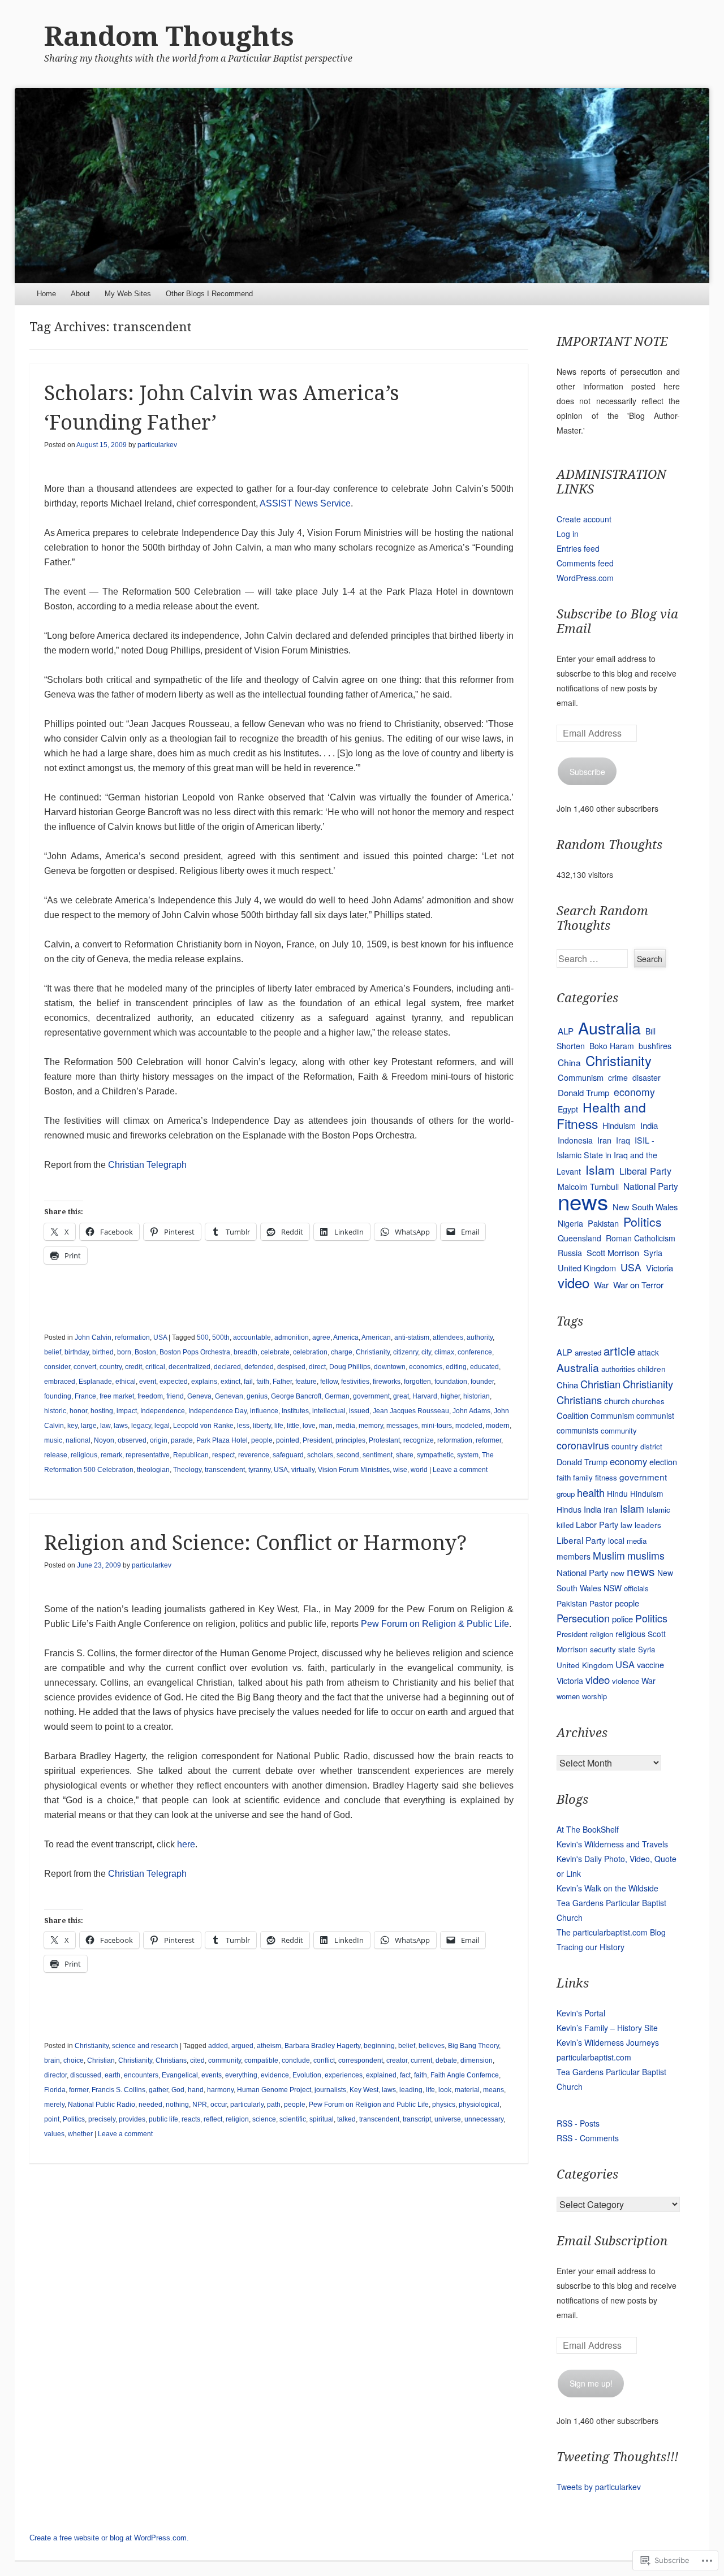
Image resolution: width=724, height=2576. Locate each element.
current (421, 2060)
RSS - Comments (588, 2138)
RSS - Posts (578, 2123)
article (619, 1351)
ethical (126, 1382)
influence (264, 1411)
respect (223, 1455)
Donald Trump (583, 1092)
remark (111, 1455)
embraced (60, 1382)
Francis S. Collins (118, 2090)
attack (648, 1352)
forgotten (417, 1382)
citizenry (406, 1352)
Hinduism (619, 1125)
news (583, 1201)
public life (163, 2119)
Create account (584, 519)
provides (132, 2119)
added (218, 2046)
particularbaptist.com (594, 2057)
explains (204, 1382)
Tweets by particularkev (599, 2487)
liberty (262, 1426)
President (317, 1440)
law (105, 1426)
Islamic (658, 1510)
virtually (303, 1470)
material (467, 2090)
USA (160, 1337)
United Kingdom (587, 1268)
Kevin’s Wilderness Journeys (608, 2042)
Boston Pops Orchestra (195, 1352)
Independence (163, 1411)
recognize (419, 1440)
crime (618, 1077)
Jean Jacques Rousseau (411, 1411)
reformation (132, 1337)
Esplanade (95, 1382)
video (574, 1282)
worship (594, 1696)
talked (346, 2119)
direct (317, 1367)
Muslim (609, 1555)
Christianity (373, 1352)
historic (55, 1411)
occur (219, 2105)
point (52, 2119)
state (627, 1649)
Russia (570, 1253)
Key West (364, 2090)
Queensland (579, 1238)
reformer (488, 1440)
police (622, 1619)
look (445, 2090)
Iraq (623, 1140)
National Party (651, 1186)
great (401, 1396)
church (617, 1400)
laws (121, 1426)
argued (242, 2046)
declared (227, 1367)
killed (565, 1525)
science (264, 2119)
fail (248, 1382)
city (426, 1352)
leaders (648, 1525)
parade (182, 1440)
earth (113, 2075)
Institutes (295, 1411)
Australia (609, 1027)
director (55, 2075)
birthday (77, 1352)
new (618, 1573)
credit (133, 1367)
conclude (296, 2060)
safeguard (288, 1455)
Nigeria (570, 1223)
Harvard (425, 1396)
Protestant (384, 1440)
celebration (310, 1352)
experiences (344, 2075)
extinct (230, 1382)
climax (444, 1352)
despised (291, 1367)
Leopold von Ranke (203, 1426)
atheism (269, 2046)
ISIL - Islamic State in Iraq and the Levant (607, 1156)
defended (259, 1367)
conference (475, 1352)
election (663, 1462)
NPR (200, 2105)
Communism (581, 1077)
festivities (355, 1382)
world (419, 1470)
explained (381, 2075)
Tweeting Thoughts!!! (617, 2457)
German (337, 1396)
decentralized (189, 1367)
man (326, 1426)
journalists (330, 2090)
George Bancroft (296, 1396)
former (79, 2090)
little (293, 1426)
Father (282, 1382)
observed (132, 1440)
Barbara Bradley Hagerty (322, 2046)
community (225, 2060)
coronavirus (583, 1445)
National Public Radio (102, 2105)
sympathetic (435, 1455)
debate (446, 2060)
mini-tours (437, 1426)
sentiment (378, 1455)
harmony (220, 2090)
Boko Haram (612, 1046)
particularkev (157, 445)
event (148, 1382)
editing (456, 1367)
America (346, 1337)
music (53, 1440)
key (72, 1426)
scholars (320, 1455)
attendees (448, 1337)
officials (636, 1588)
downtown (390, 1367)
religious (84, 1455)
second (348, 1455)
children (652, 1369)
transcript (417, 2119)
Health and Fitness (601, 1115)
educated (484, 1367)
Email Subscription (612, 2241)
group (566, 1494)
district (651, 1446)
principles (350, 1440)
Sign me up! (591, 2383)
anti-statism (412, 1337)
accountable (252, 1337)
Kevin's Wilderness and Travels (612, 1844)
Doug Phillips (350, 1367)
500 (203, 1337)
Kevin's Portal (581, 2013)
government (371, 1396)
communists (578, 1430)
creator (397, 2060)
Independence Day (217, 1411)
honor (78, 1411)
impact (127, 1411)
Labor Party (597, 1524)
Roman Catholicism (641, 1238)
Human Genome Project (274, 2090)
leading (411, 2090)
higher (450, 1396)
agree (321, 1337)
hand (196, 2090)
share (405, 1455)
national (78, 1440)
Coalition (572, 1415)
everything (241, 2075)
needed (150, 2105)
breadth (245, 1352)
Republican (191, 1455)
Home (46, 294)
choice (74, 2060)
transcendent (225, 1470)
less (243, 1426)
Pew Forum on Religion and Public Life (369, 2105)
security (603, 1649)
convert (85, 1367)
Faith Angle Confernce (465, 2075)
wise (400, 1470)
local (616, 1540)
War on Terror (638, 1285)
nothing (177, 2105)
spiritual (322, 2119)
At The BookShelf (588, 1829)
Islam (600, 1170)
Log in (568, 534)
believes (432, 2046)
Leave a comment (460, 1470)
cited (197, 2060)
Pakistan (603, 1223)
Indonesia (575, 1140)
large (89, 1426)
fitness (606, 1477)
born (124, 1352)
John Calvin (93, 1337)
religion (237, 2119)
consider (57, 1367)
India (649, 1125)
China (569, 1062)
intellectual (329, 1411)
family (583, 1477)
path (274, 2105)
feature (306, 1382)
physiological (479, 2105)
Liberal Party (645, 1171)
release (56, 1455)
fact (405, 2075)
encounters (141, 2075)
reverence (254, 1455)
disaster (647, 1077)
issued (359, 1411)
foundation (451, 1382)
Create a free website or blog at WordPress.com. (109, 2538)
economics (426, 1367)
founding (58, 1396)
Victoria (660, 1268)
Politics (74, 2119)
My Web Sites (128, 294)
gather (158, 2090)
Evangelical (180, 2075)
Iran (604, 1140)
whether (80, 2134)
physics (444, 2105)
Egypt (568, 1109)
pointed (288, 1440)
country (111, 1367)
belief (53, 1352)
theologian (153, 1470)
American (376, 1337)
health (591, 1492)
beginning (379, 2046)
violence (626, 1681)
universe (448, 2119)
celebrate (275, 1352)
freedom (150, 1396)
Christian (101, 2060)
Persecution (583, 1618)
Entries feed (578, 548)
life (279, 1426)
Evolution (307, 2075)
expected (174, 1382)
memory (371, 1426)
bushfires (655, 1046)
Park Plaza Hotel (222, 1440)
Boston (145, 1352)
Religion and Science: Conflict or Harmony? (255, 1543)
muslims (646, 1555)
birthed (103, 1352)
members (574, 1556)
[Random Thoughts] (362, 186)
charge (342, 1352)
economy (634, 1092)
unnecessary (484, 2119)
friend (175, 1396)
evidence (275, 2075)
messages (402, 1426)
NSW (613, 1588)
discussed (86, 2075)
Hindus (569, 1509)
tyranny (259, 1470)
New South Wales (645, 1207)
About (80, 294)
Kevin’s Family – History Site (607, 2028)
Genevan (229, 1396)
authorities (618, 1369)
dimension (477, 2060)
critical (155, 1367)
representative (148, 1455)
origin (159, 1440)
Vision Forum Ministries (354, 1470)
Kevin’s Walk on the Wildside (607, 1888)
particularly (247, 2105)
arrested (588, 1352)
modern (498, 1426)
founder (482, 1382)
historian (477, 1396)
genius (257, 1396)
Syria (653, 1253)
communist (655, 1415)
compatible (261, 2060)
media (346, 1426)
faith (263, 1382)
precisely (102, 2119)
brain (52, 2060)
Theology (187, 1470)
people (262, 1440)
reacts (191, 2119)
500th (221, 1337)
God (178, 2090)
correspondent (361, 2060)
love (309, 1426)
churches (648, 1401)
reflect (213, 2119)
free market (117, 1396)
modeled (469, 1426)
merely (54, 2105)
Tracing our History (591, 1947)
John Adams (471, 1411)
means (494, 2090)
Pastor (601, 1603)
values (54, 2134)
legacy (141, 1426)
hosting (102, 1411)
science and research (145, 2046)
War (601, 1285)
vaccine (650, 1664)
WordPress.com (585, 578)
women (568, 1696)
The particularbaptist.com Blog (611, 1932)
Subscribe (587, 772)
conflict (324, 2060)
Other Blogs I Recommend (209, 294)
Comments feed (585, 563)
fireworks (387, 1382)
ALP (566, 1031)
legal (162, 1426)
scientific (293, 2119)
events (212, 2075)
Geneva (199, 1396)
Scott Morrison (613, 1252)
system (468, 1455)
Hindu (617, 1493)
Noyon (104, 1440)
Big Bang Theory (473, 2046)
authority (480, 1337)
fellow (329, 1382)
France (85, 1396)
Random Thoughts (169, 36)
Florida (55, 2090)
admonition (292, 1337)
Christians (171, 2060)
